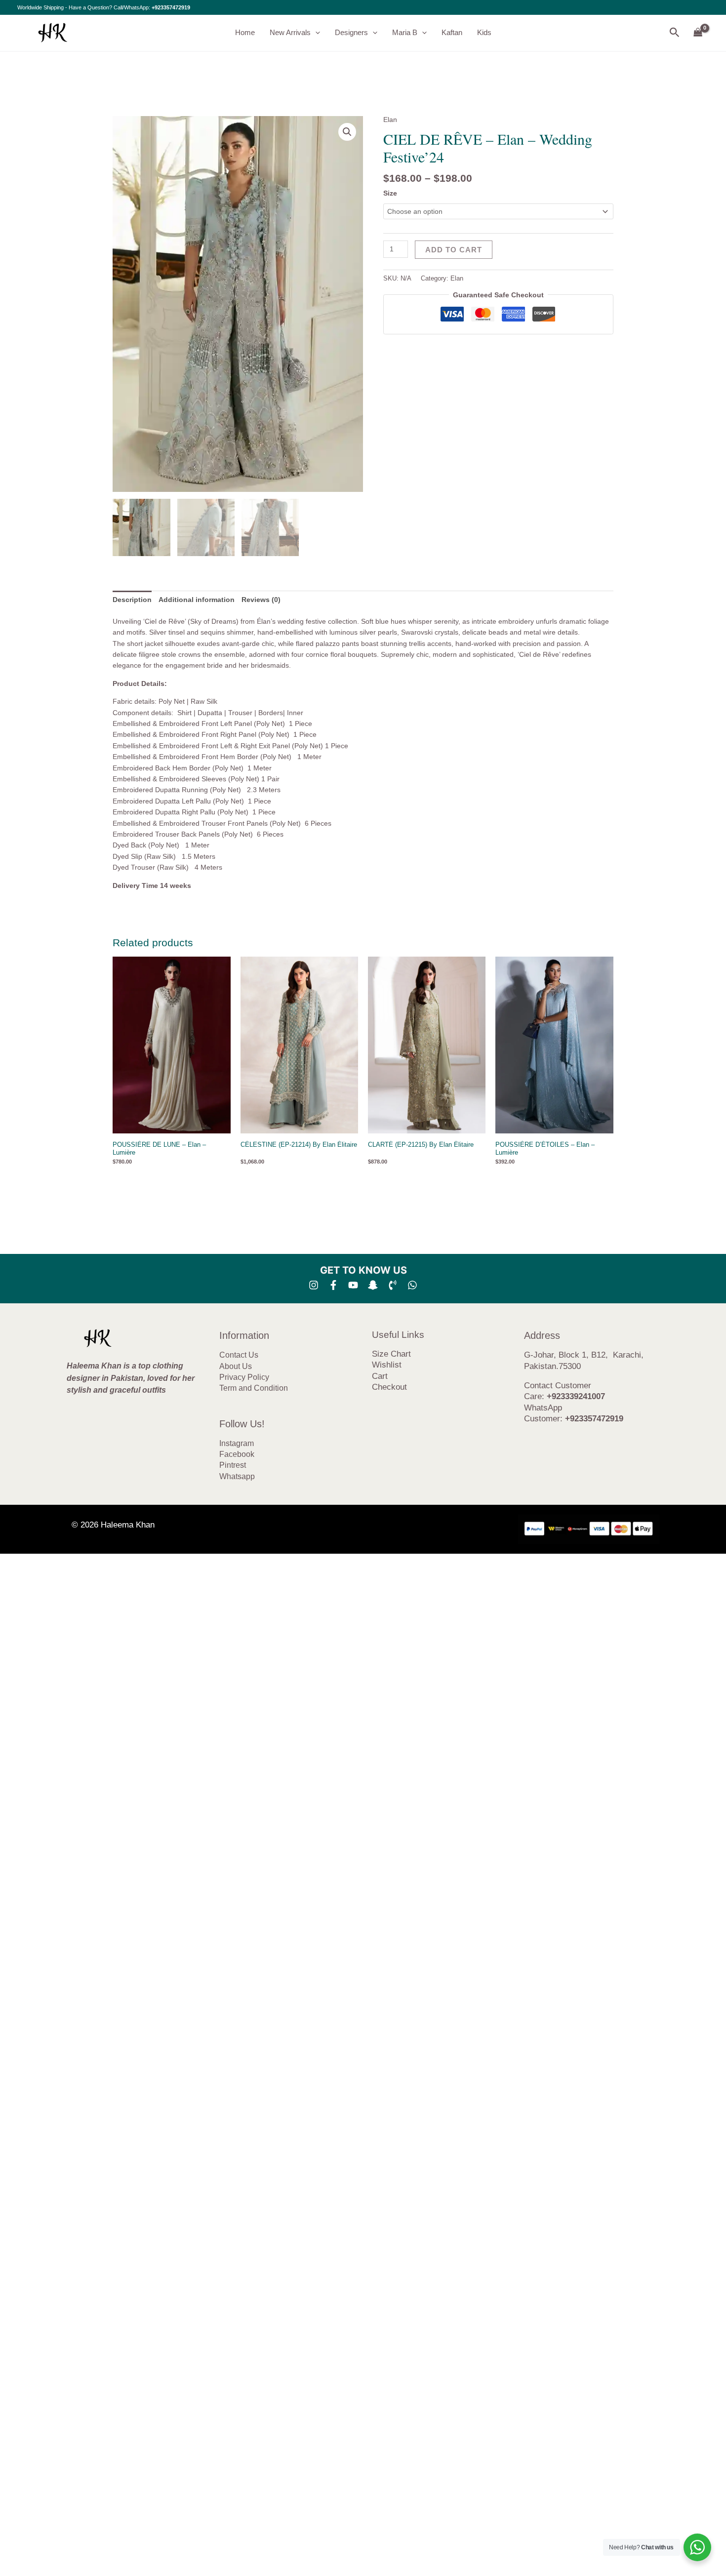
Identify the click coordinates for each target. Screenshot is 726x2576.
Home (245, 32)
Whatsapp (237, 1476)
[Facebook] (333, 1285)
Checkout (389, 1387)
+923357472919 (171, 7)
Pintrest (233, 1465)
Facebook (237, 1454)
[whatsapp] (412, 1285)
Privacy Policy (244, 1377)
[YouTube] (353, 1285)
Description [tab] (132, 600)
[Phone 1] (393, 1285)
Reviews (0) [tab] (261, 600)
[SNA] (373, 1285)
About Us (236, 1366)
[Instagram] (314, 1285)
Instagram (237, 1443)
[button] (315, 33)
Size (390, 193)
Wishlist (387, 1365)
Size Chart (391, 1354)
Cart (380, 1376)
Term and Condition (254, 1388)
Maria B (405, 32)
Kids (484, 32)
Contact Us (239, 1355)
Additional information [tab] (197, 600)
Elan (390, 120)
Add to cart (454, 250)
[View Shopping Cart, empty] (698, 33)
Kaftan (452, 32)
